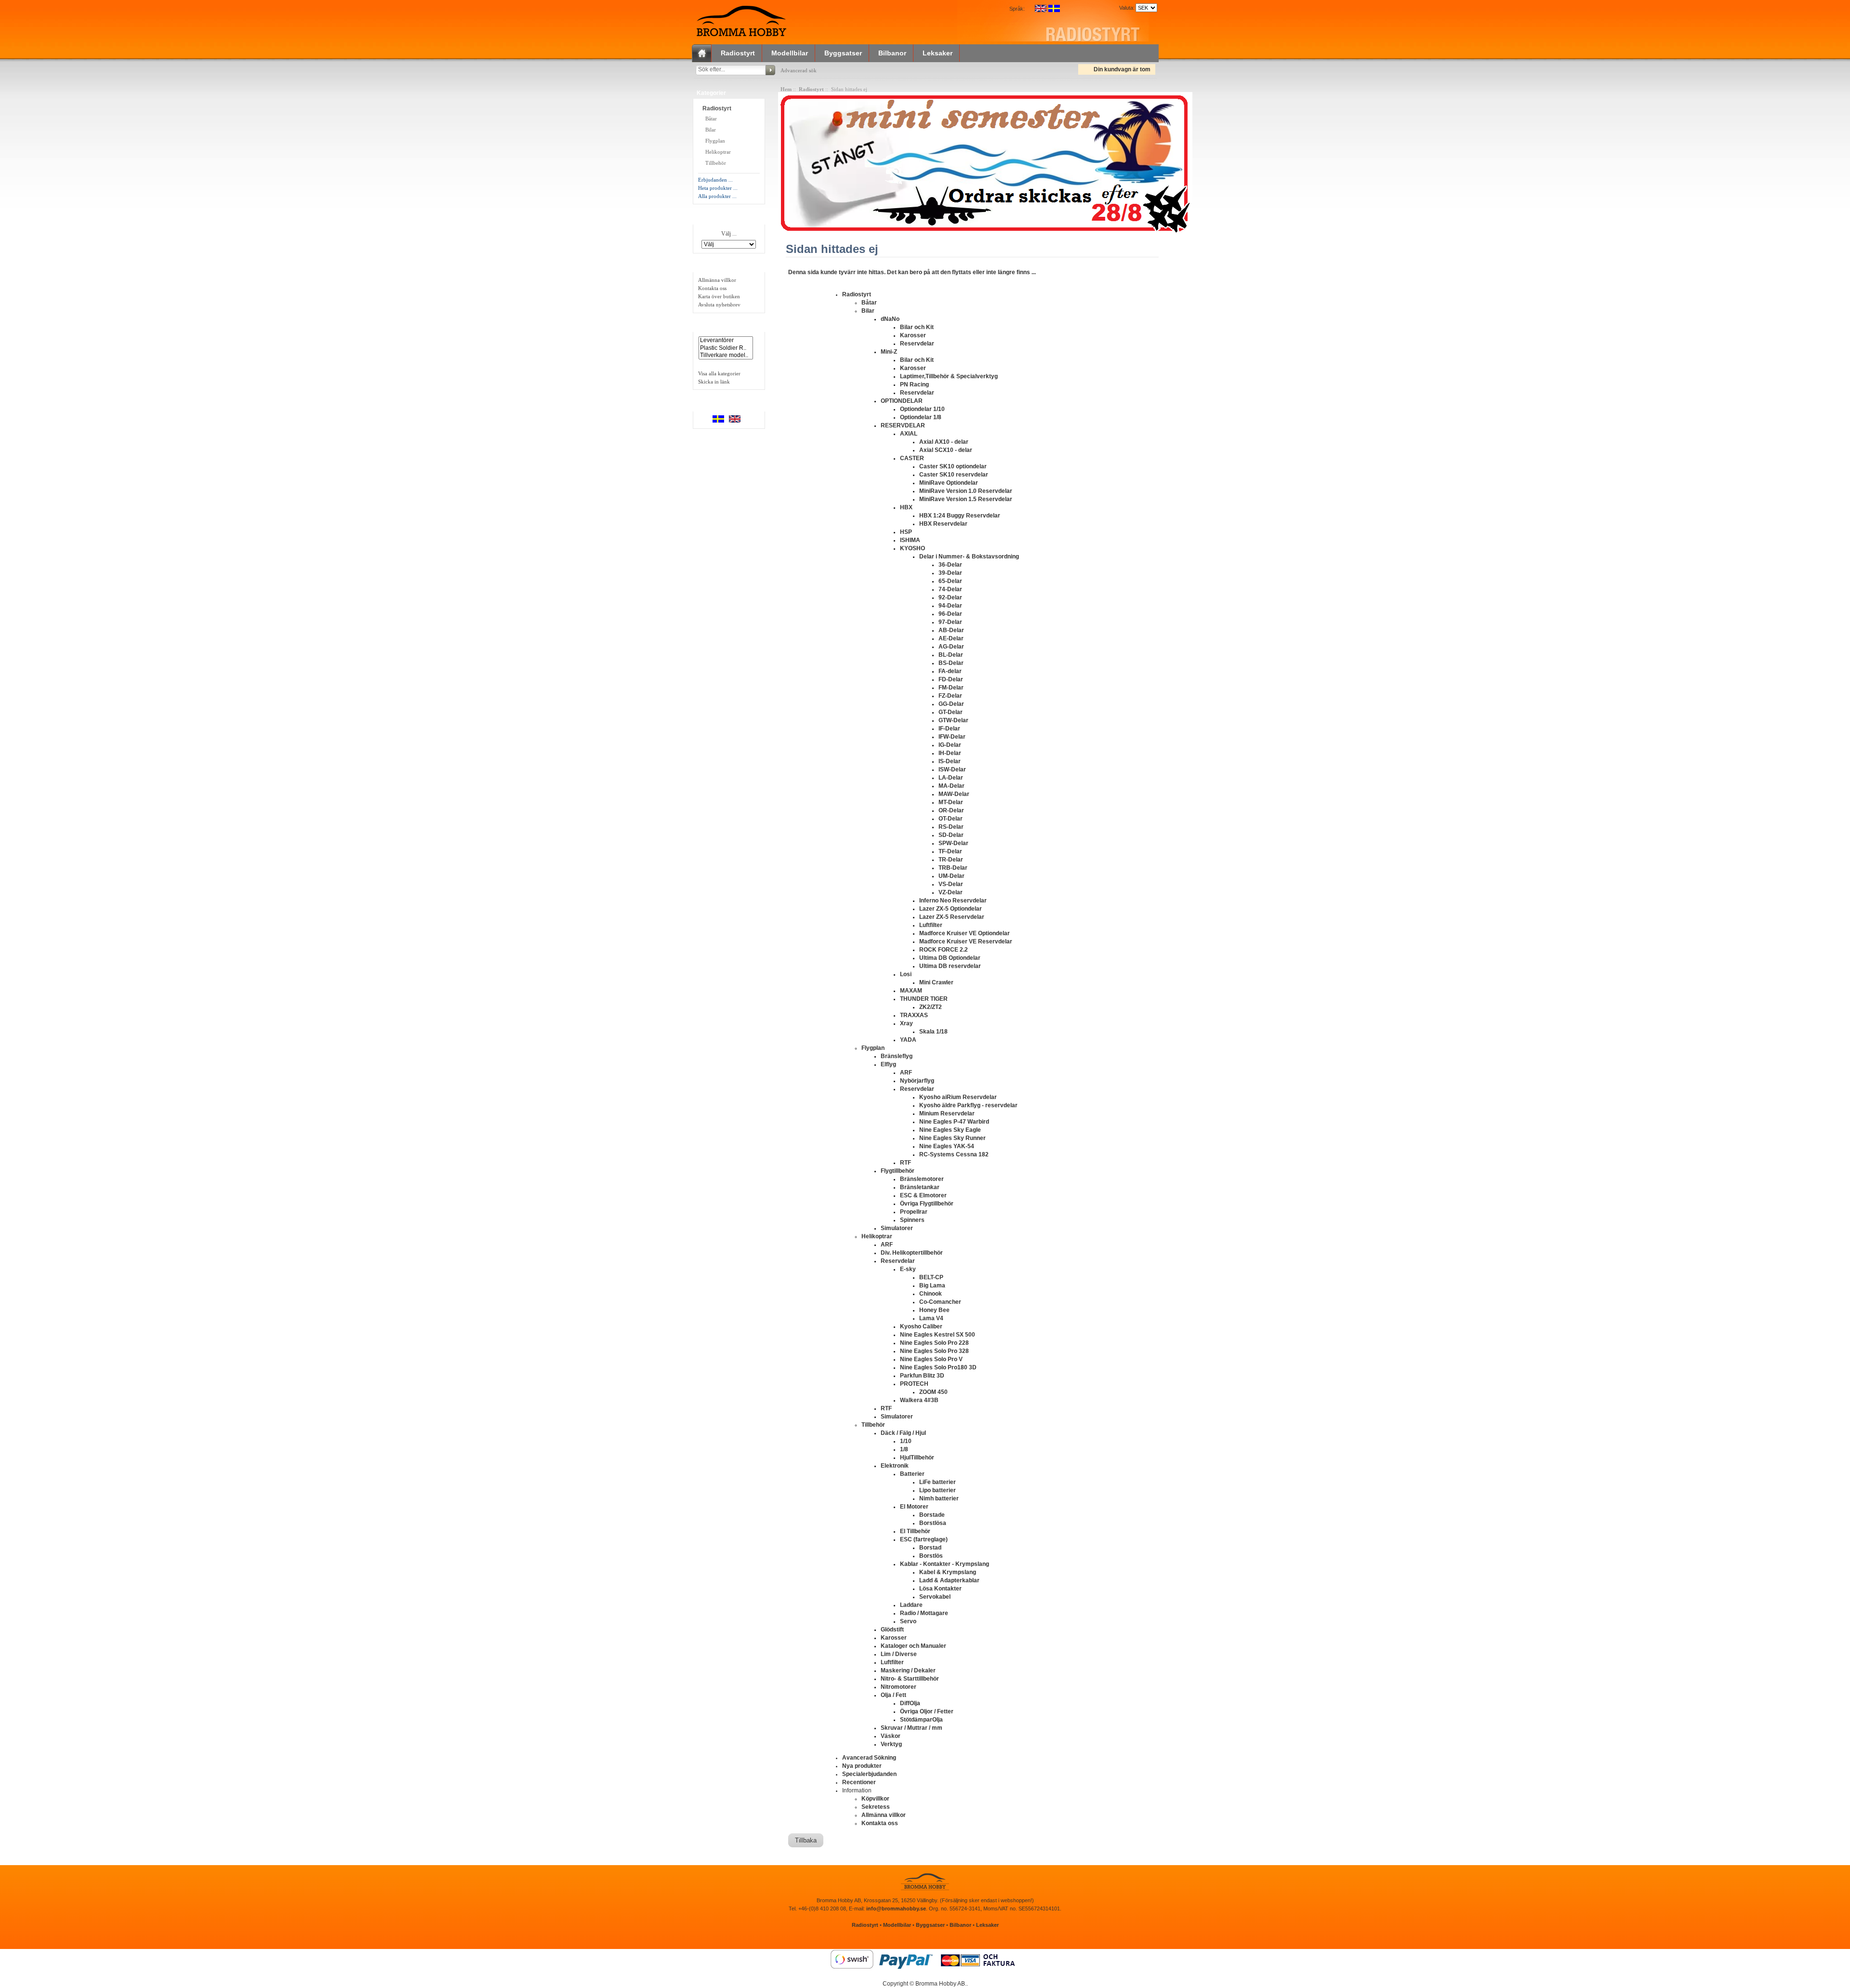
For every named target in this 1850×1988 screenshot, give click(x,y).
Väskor (891, 1736)
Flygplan (715, 141)
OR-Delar (951, 810)
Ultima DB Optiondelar (950, 958)
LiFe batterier (938, 1482)
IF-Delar (949, 729)
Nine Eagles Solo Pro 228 (934, 1343)
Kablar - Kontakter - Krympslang (945, 1564)
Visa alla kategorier (719, 373)
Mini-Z (889, 352)
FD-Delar (951, 679)
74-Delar (950, 589)
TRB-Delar (953, 868)
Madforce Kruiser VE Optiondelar (965, 933)
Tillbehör (716, 163)
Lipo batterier (938, 1490)
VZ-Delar (951, 892)
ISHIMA (910, 540)
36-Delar (950, 565)
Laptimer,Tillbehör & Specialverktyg (949, 376)
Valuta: (1125, 8)
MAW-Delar (954, 794)
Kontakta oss (712, 288)
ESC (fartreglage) (924, 1539)
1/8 (904, 1449)
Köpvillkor (875, 1799)
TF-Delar (950, 851)
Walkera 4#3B (919, 1400)
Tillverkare (712, 218)
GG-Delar (951, 704)
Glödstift (892, 1630)
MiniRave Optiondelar (949, 483)
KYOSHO (912, 548)
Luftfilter (931, 925)
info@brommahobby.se (896, 1908)
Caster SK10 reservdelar (954, 475)
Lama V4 (931, 1318)
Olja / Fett (893, 1695)
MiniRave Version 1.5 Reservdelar (966, 499)
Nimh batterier (939, 1498)
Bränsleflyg (897, 1056)
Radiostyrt (738, 53)
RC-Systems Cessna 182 (954, 1154)
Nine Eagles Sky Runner (952, 1138)
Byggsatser (843, 53)
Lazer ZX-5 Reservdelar (952, 917)
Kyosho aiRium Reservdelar (958, 1097)
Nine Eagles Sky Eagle (950, 1130)
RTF (905, 1163)
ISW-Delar (952, 769)
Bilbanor (892, 53)
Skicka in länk (714, 382)
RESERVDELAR (903, 425)
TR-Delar (951, 860)
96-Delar (950, 614)
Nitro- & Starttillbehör (910, 1679)
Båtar (710, 119)
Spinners (912, 1220)
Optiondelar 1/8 (921, 417)
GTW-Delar (953, 720)
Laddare (911, 1605)
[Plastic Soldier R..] (726, 348)
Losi (906, 974)
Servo (908, 1621)
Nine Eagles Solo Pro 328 (934, 1351)
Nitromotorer (899, 1687)
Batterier (912, 1474)
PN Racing (914, 384)
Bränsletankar (920, 1187)
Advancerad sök (799, 70)
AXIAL (909, 434)
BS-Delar (951, 663)
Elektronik (895, 1466)
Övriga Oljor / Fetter (927, 1711)
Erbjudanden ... (715, 180)
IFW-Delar (952, 737)
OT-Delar (951, 819)
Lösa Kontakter (940, 1589)
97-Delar (950, 622)
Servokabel (935, 1597)
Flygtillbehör (898, 1171)
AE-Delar (951, 638)
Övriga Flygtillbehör (927, 1204)
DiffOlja (910, 1703)
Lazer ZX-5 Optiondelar (951, 909)
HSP (906, 532)
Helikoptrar (718, 152)
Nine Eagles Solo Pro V (931, 1359)
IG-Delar (950, 745)
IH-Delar (950, 753)
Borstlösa (933, 1523)
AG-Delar (951, 647)
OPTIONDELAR (902, 401)
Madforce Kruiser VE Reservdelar (966, 941)
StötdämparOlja (921, 1720)
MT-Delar (951, 802)
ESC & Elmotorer (923, 1195)
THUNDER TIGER (924, 999)
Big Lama (932, 1286)
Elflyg (888, 1064)
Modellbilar (790, 53)
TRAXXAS (914, 1015)
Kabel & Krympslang (948, 1572)
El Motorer (914, 1507)
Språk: (1017, 9)
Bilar (711, 130)
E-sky (908, 1269)
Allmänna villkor (717, 280)
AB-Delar (951, 630)
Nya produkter (862, 1766)
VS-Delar (951, 884)
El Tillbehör (915, 1531)
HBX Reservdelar (943, 524)
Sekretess (876, 1807)
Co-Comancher (940, 1302)
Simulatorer (897, 1228)
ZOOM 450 (933, 1392)
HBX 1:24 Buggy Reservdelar (960, 516)
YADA (908, 1040)
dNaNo (890, 319)
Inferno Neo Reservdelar (953, 901)
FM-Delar (951, 688)
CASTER (912, 458)
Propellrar (914, 1212)
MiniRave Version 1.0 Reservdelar (966, 491)
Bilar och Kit (917, 327)
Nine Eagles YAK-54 (947, 1146)
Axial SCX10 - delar (946, 450)
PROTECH (914, 1384)
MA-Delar (951, 786)
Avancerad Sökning (869, 1758)
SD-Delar (951, 835)
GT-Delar (951, 712)
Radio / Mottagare (924, 1613)
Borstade (932, 1515)
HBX (906, 507)
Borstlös (931, 1556)
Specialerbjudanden (869, 1774)
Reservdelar (917, 344)
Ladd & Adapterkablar (949, 1580)
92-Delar (950, 597)
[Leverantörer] (726, 340)
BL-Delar (951, 655)
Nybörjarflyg (917, 1081)
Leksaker (938, 53)
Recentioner (859, 1782)
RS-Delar (951, 827)
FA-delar (950, 671)
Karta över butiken (719, 296)
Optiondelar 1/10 (922, 409)
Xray (906, 1023)
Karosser (913, 335)
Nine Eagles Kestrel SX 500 (938, 1335)
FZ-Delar (950, 696)
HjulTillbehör (917, 1458)
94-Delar (950, 606)
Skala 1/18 (933, 1032)
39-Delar (950, 573)
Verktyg (891, 1744)
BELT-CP (931, 1277)
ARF (906, 1073)
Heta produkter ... (718, 188)
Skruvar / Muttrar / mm (912, 1728)
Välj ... (729, 234)
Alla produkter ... (717, 196)
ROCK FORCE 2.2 (944, 950)
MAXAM (911, 991)
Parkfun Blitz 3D (922, 1376)
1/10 (906, 1441)
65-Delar (950, 581)
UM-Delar (951, 876)
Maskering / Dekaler (908, 1670)
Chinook (931, 1294)
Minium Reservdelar (947, 1113)
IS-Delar (950, 761)
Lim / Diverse (899, 1654)
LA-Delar (951, 778)
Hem (786, 89)
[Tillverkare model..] (726, 355)
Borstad (930, 1548)
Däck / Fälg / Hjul (903, 1433)
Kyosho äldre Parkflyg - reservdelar (968, 1105)
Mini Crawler (936, 982)
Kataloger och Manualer (913, 1646)
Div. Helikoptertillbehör (912, 1253)
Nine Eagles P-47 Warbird (954, 1122)
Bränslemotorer (922, 1179)
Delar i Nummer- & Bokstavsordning (969, 557)
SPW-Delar (953, 843)
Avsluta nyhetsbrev (719, 305)
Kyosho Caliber (921, 1326)
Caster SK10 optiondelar (953, 466)
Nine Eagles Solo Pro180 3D (938, 1367)
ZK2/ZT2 (931, 1007)
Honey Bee (934, 1310)
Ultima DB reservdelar (950, 966)
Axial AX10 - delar (944, 442)
